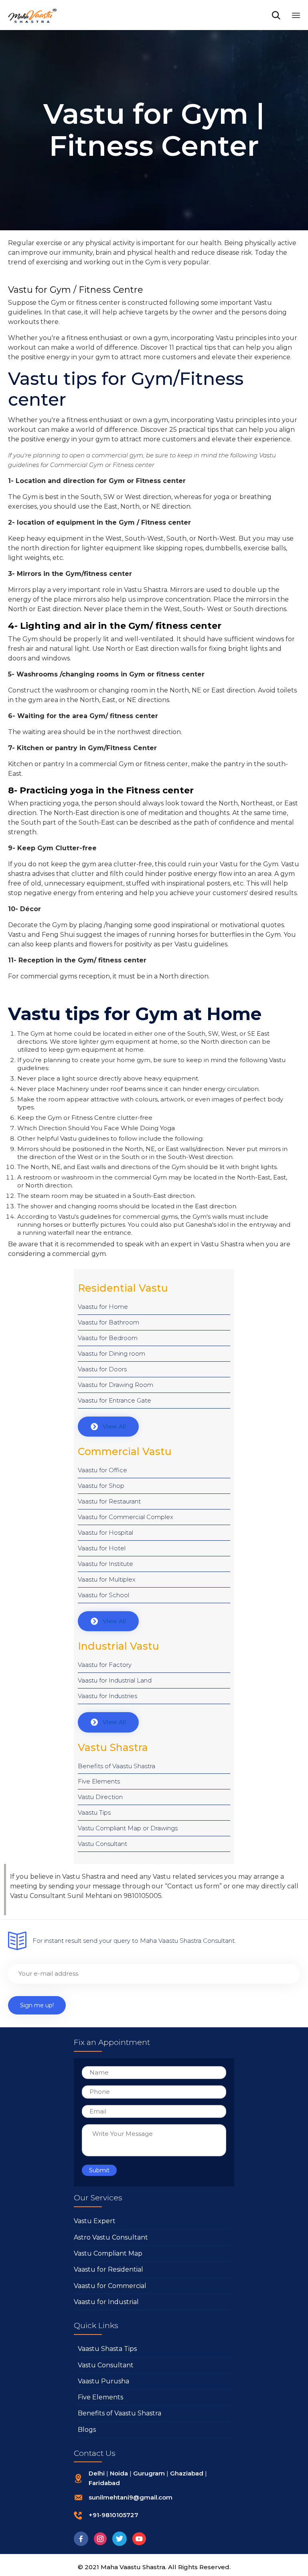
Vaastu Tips (94, 1812)
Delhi (97, 2473)
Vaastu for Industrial (106, 2302)
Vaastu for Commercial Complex (126, 1517)
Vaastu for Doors (102, 1369)
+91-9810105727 (113, 2515)
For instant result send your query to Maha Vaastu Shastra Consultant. (134, 1941)
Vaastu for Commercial (110, 2286)
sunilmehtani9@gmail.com (131, 2497)
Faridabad (104, 2483)
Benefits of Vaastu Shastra (117, 1766)
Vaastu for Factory (105, 1665)
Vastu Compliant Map (108, 2253)
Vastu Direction (100, 1797)
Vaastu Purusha (103, 2381)
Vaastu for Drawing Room (115, 1385)
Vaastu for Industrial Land (115, 1680)
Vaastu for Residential (108, 2269)
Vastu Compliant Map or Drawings (128, 1828)
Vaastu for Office (102, 1470)
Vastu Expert (95, 2221)
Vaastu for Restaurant (109, 1501)
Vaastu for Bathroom (108, 1322)
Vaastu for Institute (105, 1564)
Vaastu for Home (103, 1307)
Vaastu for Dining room (111, 1353)
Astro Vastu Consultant (111, 2237)
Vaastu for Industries (107, 1696)
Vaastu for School (103, 1595)
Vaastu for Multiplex (107, 1579)
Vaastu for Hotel (102, 1548)
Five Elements (99, 1781)
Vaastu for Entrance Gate (114, 1400)
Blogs (87, 2430)
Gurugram (149, 2473)
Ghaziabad (187, 2473)
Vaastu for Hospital (105, 1533)
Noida (119, 2473)
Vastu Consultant (102, 1844)
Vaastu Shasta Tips (107, 2349)
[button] (108, 1427)
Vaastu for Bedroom (108, 1338)
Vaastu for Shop (101, 1486)
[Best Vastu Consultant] (33, 15)
